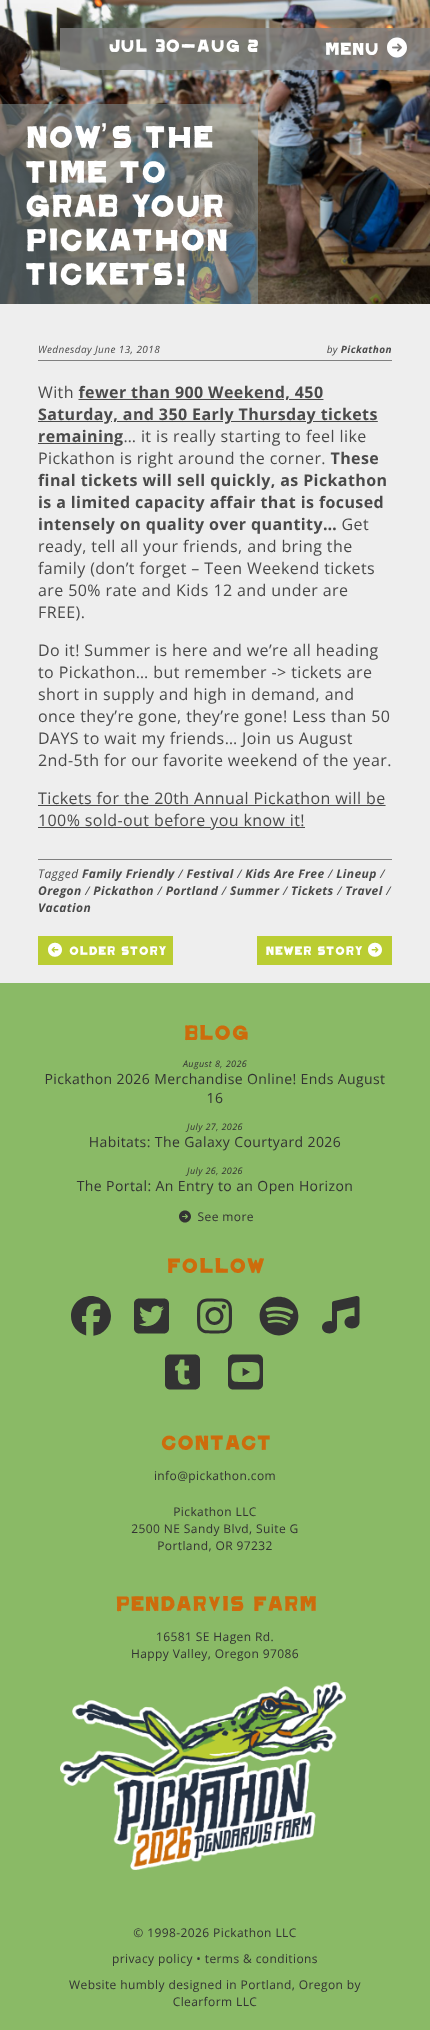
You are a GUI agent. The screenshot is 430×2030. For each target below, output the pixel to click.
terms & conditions (261, 1958)
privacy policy (152, 1958)
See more (226, 1216)
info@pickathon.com (215, 1475)
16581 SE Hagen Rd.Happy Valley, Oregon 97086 (215, 1645)
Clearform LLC (215, 2001)
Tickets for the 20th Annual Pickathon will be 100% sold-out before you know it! (212, 809)
